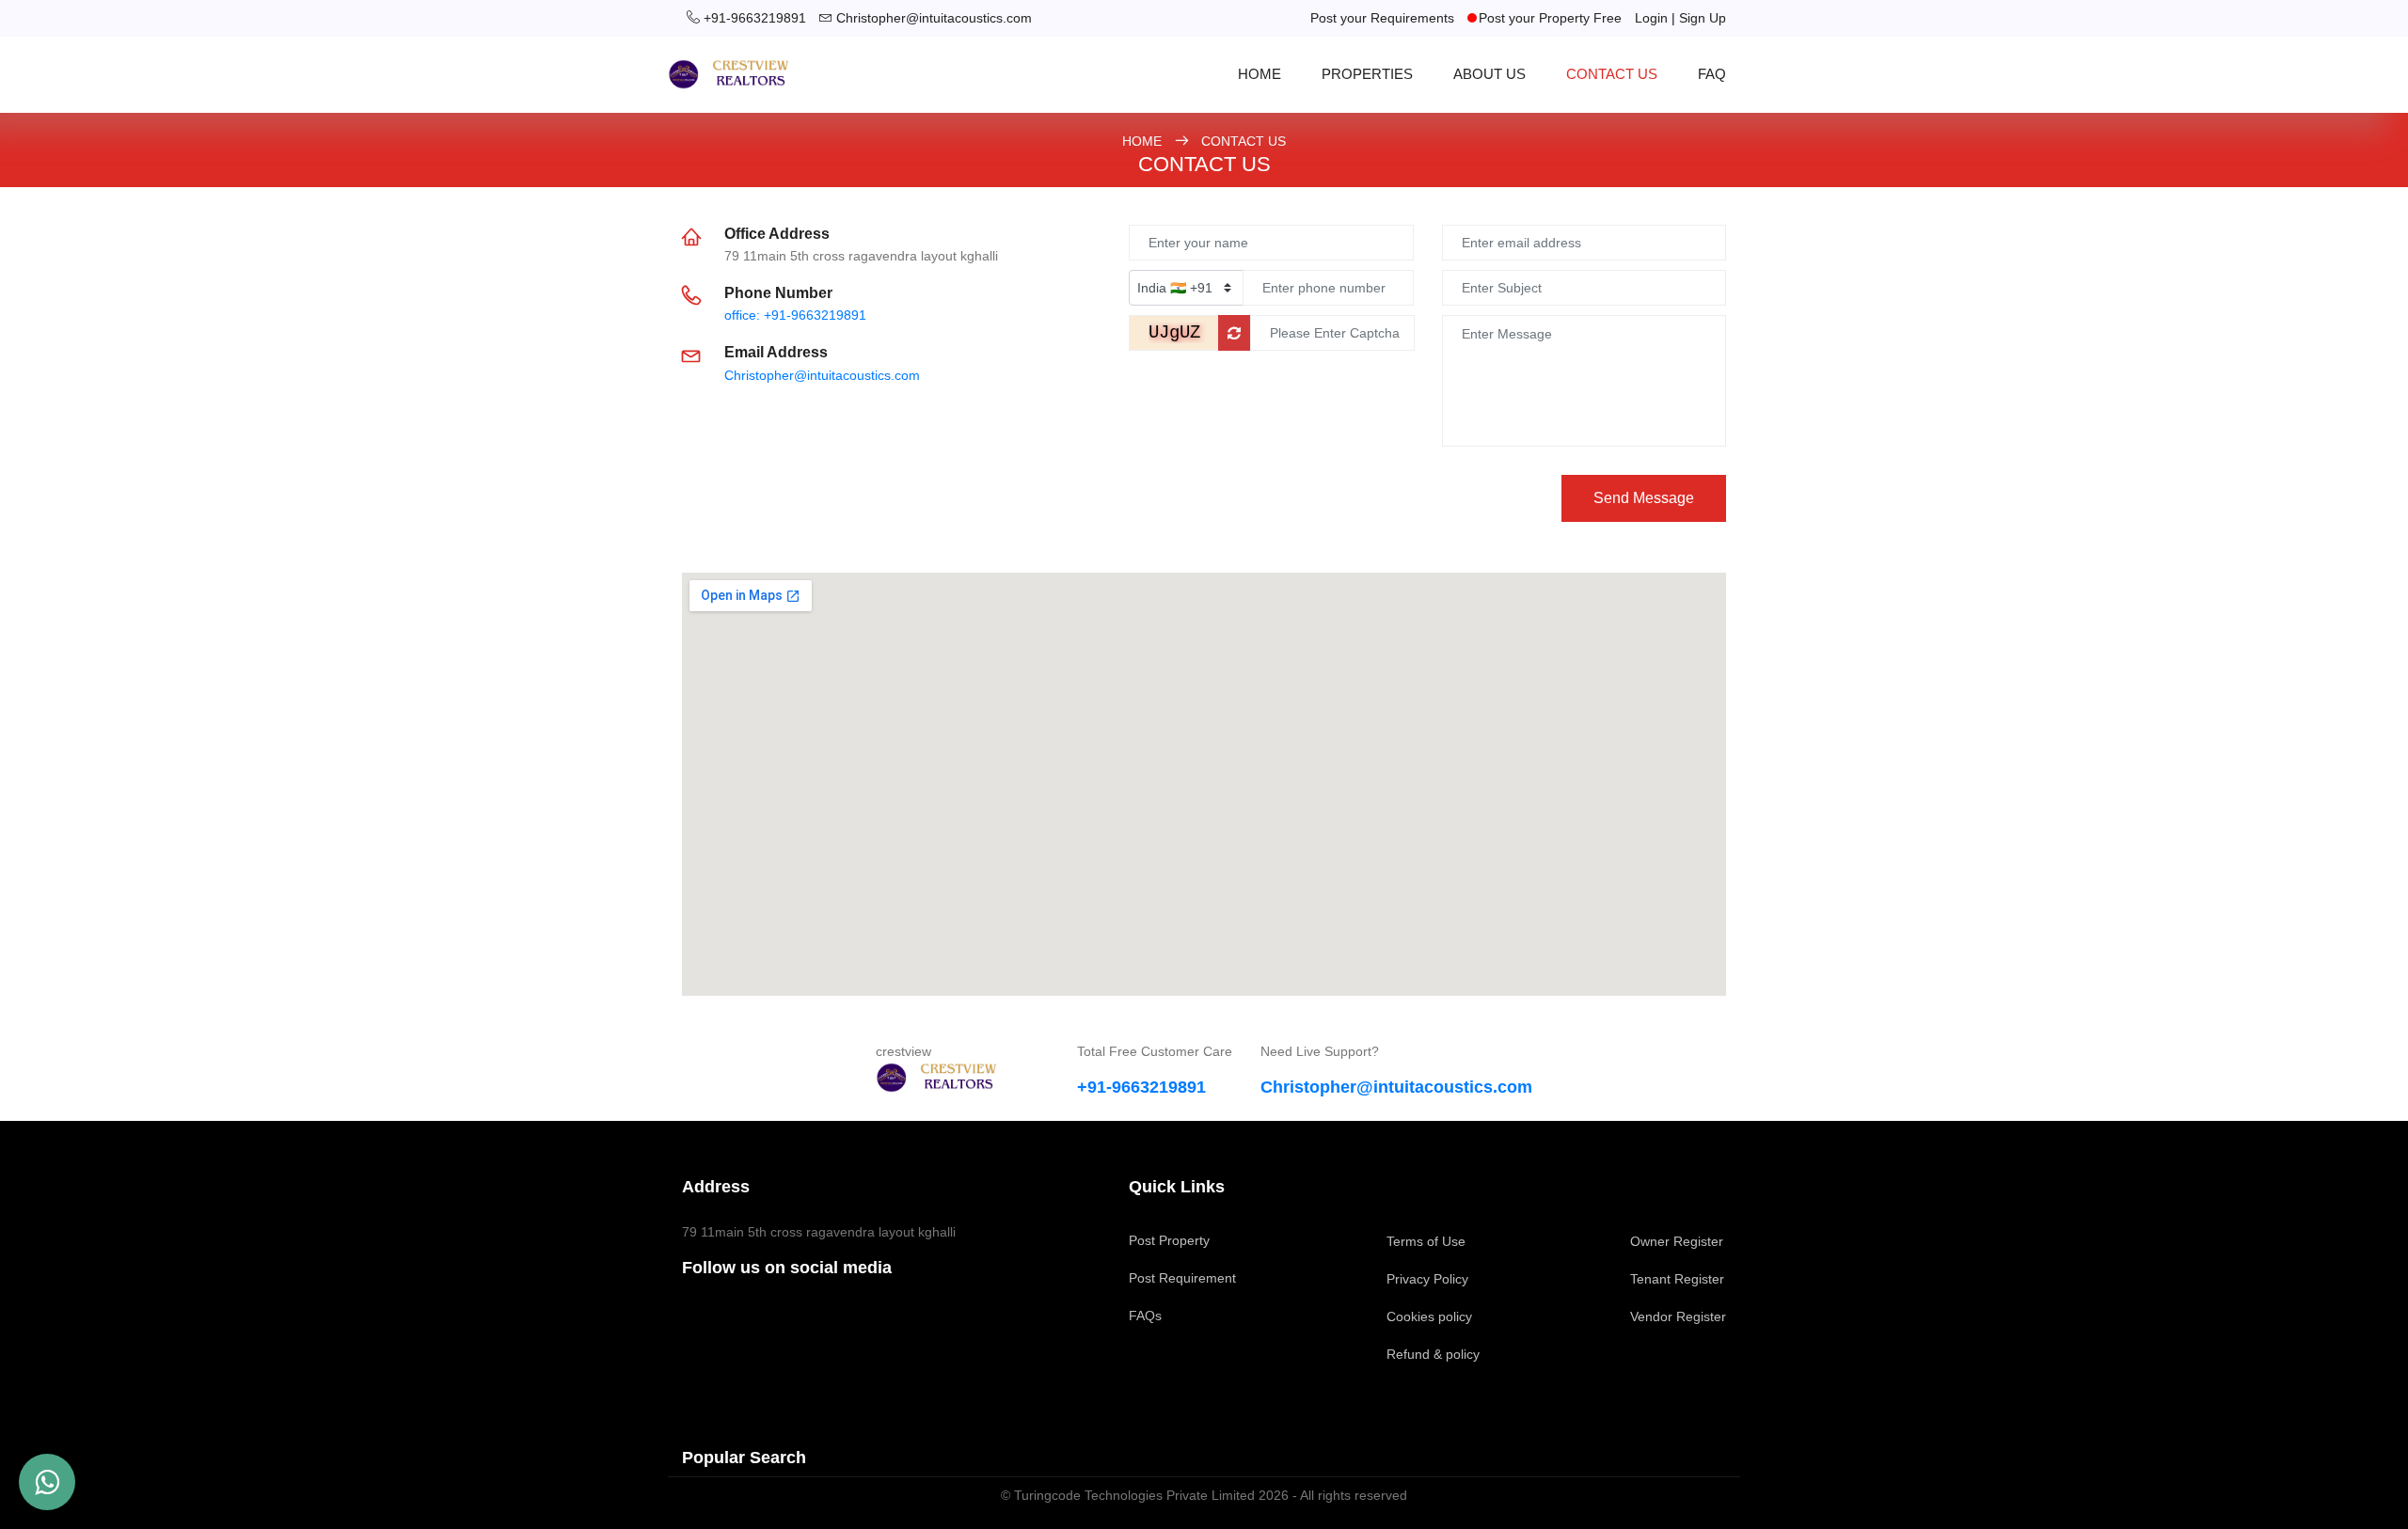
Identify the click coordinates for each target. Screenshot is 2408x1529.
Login (1651, 18)
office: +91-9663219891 (795, 315)
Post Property (1169, 1240)
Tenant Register (1677, 1279)
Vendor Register (1678, 1316)
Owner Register (1677, 1241)
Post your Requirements (1382, 18)
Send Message (1644, 498)
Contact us (1612, 74)
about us (1489, 74)
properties (1367, 74)
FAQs (1145, 1316)
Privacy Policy (1427, 1279)
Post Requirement (1182, 1278)
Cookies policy (1429, 1316)
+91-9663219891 (755, 18)
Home (1144, 141)
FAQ (1712, 74)
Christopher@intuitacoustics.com (934, 18)
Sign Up (1703, 18)
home (1259, 74)
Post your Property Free (1550, 18)
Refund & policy (1433, 1354)
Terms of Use (1426, 1241)
